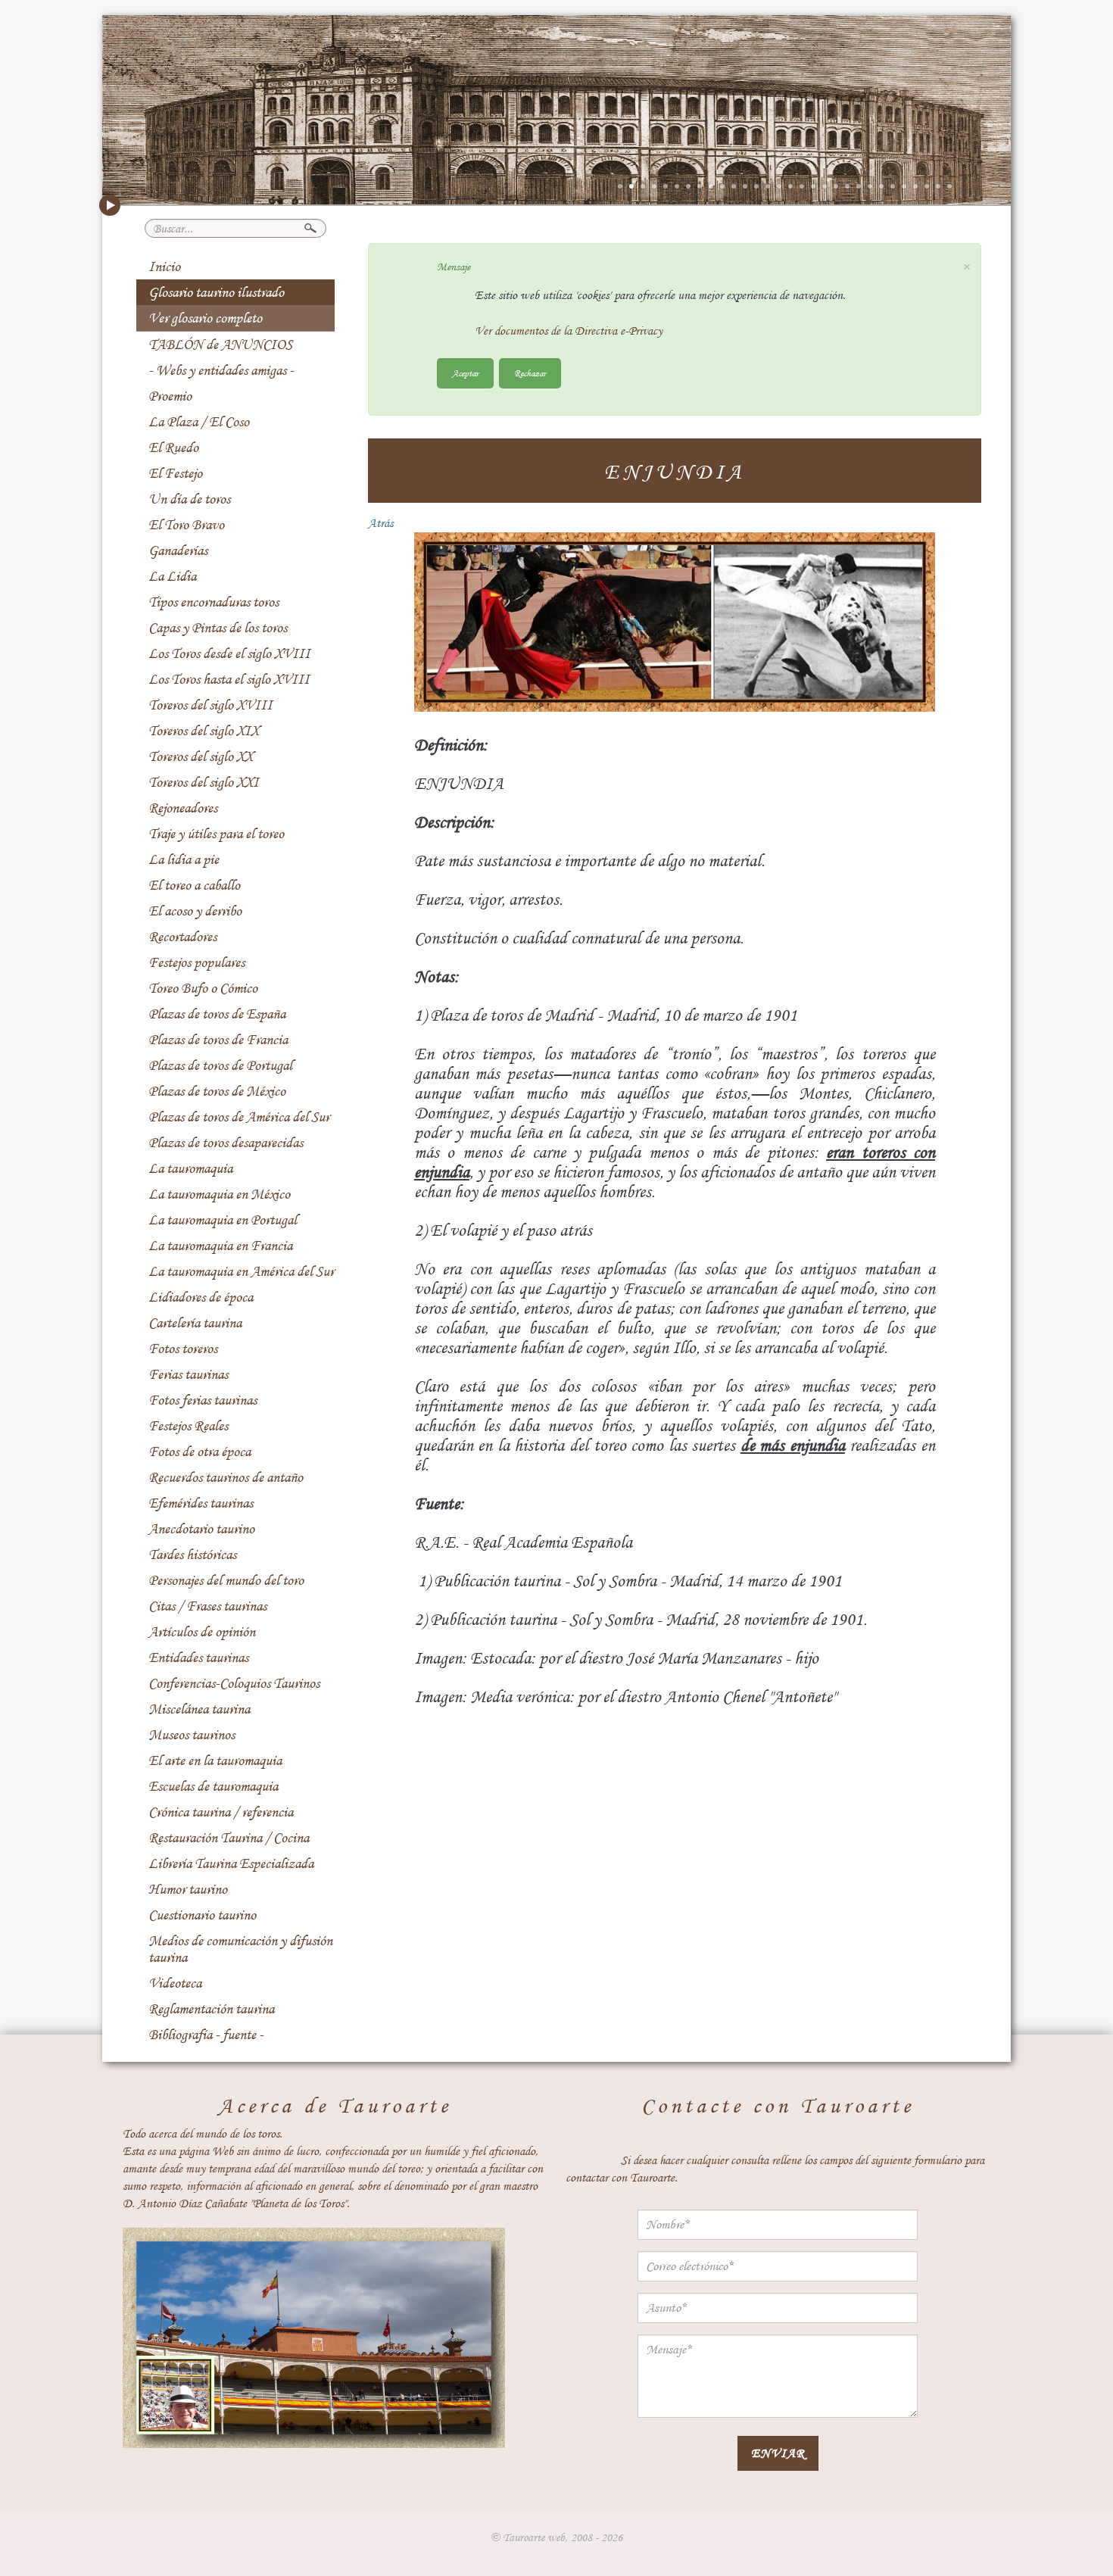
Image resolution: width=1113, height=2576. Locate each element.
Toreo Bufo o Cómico (203, 988)
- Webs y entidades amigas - (221, 370)
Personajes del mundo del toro (226, 1580)
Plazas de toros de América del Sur (239, 1117)
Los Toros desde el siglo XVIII (229, 653)
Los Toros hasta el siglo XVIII (229, 679)
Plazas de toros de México (217, 1091)
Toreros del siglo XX (201, 756)
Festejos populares (196, 962)
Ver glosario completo (205, 318)
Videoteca (175, 1983)
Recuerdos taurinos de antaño (226, 1477)
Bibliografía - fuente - (206, 2035)
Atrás (380, 523)
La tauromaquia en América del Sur (241, 1271)
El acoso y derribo (195, 911)
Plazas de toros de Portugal (220, 1065)
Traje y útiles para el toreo (216, 834)
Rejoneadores (183, 808)
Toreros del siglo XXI (204, 782)
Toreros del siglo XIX (204, 731)
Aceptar (465, 373)
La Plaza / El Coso (199, 422)
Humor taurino (188, 1889)
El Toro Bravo (186, 525)
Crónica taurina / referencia (221, 1812)
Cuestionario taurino (202, 1915)
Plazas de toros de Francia (218, 1040)
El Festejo (175, 473)
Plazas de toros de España (217, 1014)
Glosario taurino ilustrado (216, 292)
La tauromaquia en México (219, 1194)
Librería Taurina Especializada (231, 1863)
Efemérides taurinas (201, 1503)
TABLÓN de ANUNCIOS (220, 345)
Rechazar (530, 373)
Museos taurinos (192, 1735)
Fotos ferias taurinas (203, 1400)
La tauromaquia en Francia (220, 1246)
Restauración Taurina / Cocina (229, 1838)
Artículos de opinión (202, 1632)
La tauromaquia (190, 1168)
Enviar (778, 2453)
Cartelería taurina (195, 1323)
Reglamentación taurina (211, 2009)
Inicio (164, 267)
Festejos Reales (188, 1426)
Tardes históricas (192, 1555)
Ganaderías (178, 550)
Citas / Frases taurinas (207, 1606)
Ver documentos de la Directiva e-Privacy (569, 331)
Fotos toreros (183, 1349)
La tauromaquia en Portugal (223, 1220)
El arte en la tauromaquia (215, 1760)
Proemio (170, 396)
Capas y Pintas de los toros (218, 628)
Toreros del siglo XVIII (210, 705)
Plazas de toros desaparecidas (226, 1143)
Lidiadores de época (201, 1297)
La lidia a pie (184, 859)
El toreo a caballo (194, 885)
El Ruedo (173, 448)
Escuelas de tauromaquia (213, 1786)
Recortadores (182, 937)
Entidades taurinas (198, 1658)
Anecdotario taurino (201, 1529)
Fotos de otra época (200, 1452)
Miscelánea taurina (199, 1709)
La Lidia (172, 576)
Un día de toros (189, 499)
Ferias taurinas (188, 1374)
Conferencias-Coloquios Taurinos (234, 1683)
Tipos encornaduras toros (214, 602)
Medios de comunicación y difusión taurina (240, 1949)
